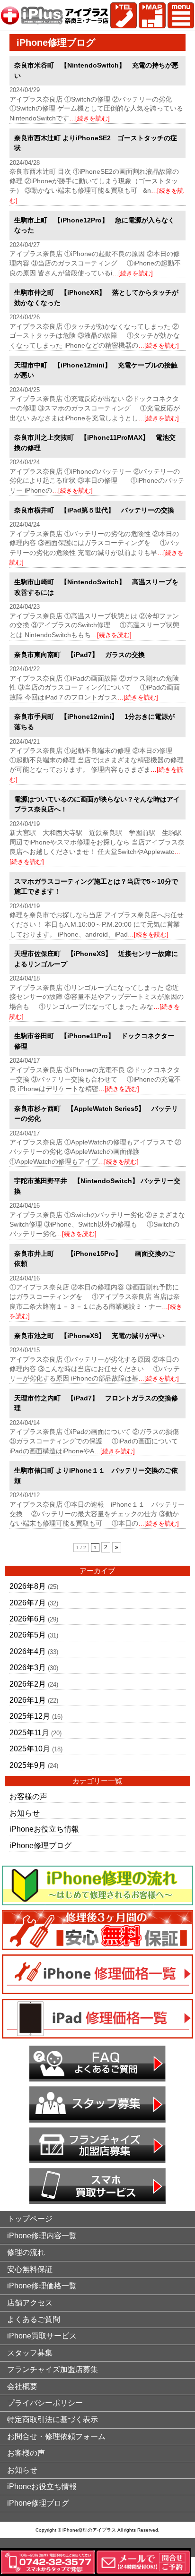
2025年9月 (28, 1765)
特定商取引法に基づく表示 (53, 2419)
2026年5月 (28, 1635)
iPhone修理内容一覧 (42, 2236)
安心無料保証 (30, 2269)
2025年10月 (30, 1749)
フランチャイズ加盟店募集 (53, 2369)
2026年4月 (28, 1651)
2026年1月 (28, 1700)
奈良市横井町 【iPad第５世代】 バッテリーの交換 (94, 510)
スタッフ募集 (30, 2353)
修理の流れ (26, 2252)
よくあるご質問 (34, 2319)
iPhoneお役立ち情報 (44, 1829)
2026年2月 (28, 1684)
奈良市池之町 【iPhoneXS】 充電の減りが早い (89, 1336)
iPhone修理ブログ (40, 1846)
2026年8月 (28, 1586)
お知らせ (25, 1813)
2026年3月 (28, 1668)
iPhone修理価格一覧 (42, 2286)
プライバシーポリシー (45, 2403)
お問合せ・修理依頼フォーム (56, 2436)
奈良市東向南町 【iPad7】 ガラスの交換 (80, 655)
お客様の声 (28, 1796)
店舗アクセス (30, 2303)
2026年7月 (28, 1603)
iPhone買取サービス (42, 2336)
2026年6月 (28, 1619)
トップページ (30, 2219)
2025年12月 (30, 1716)
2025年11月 (29, 1733)
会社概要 (22, 2386)
